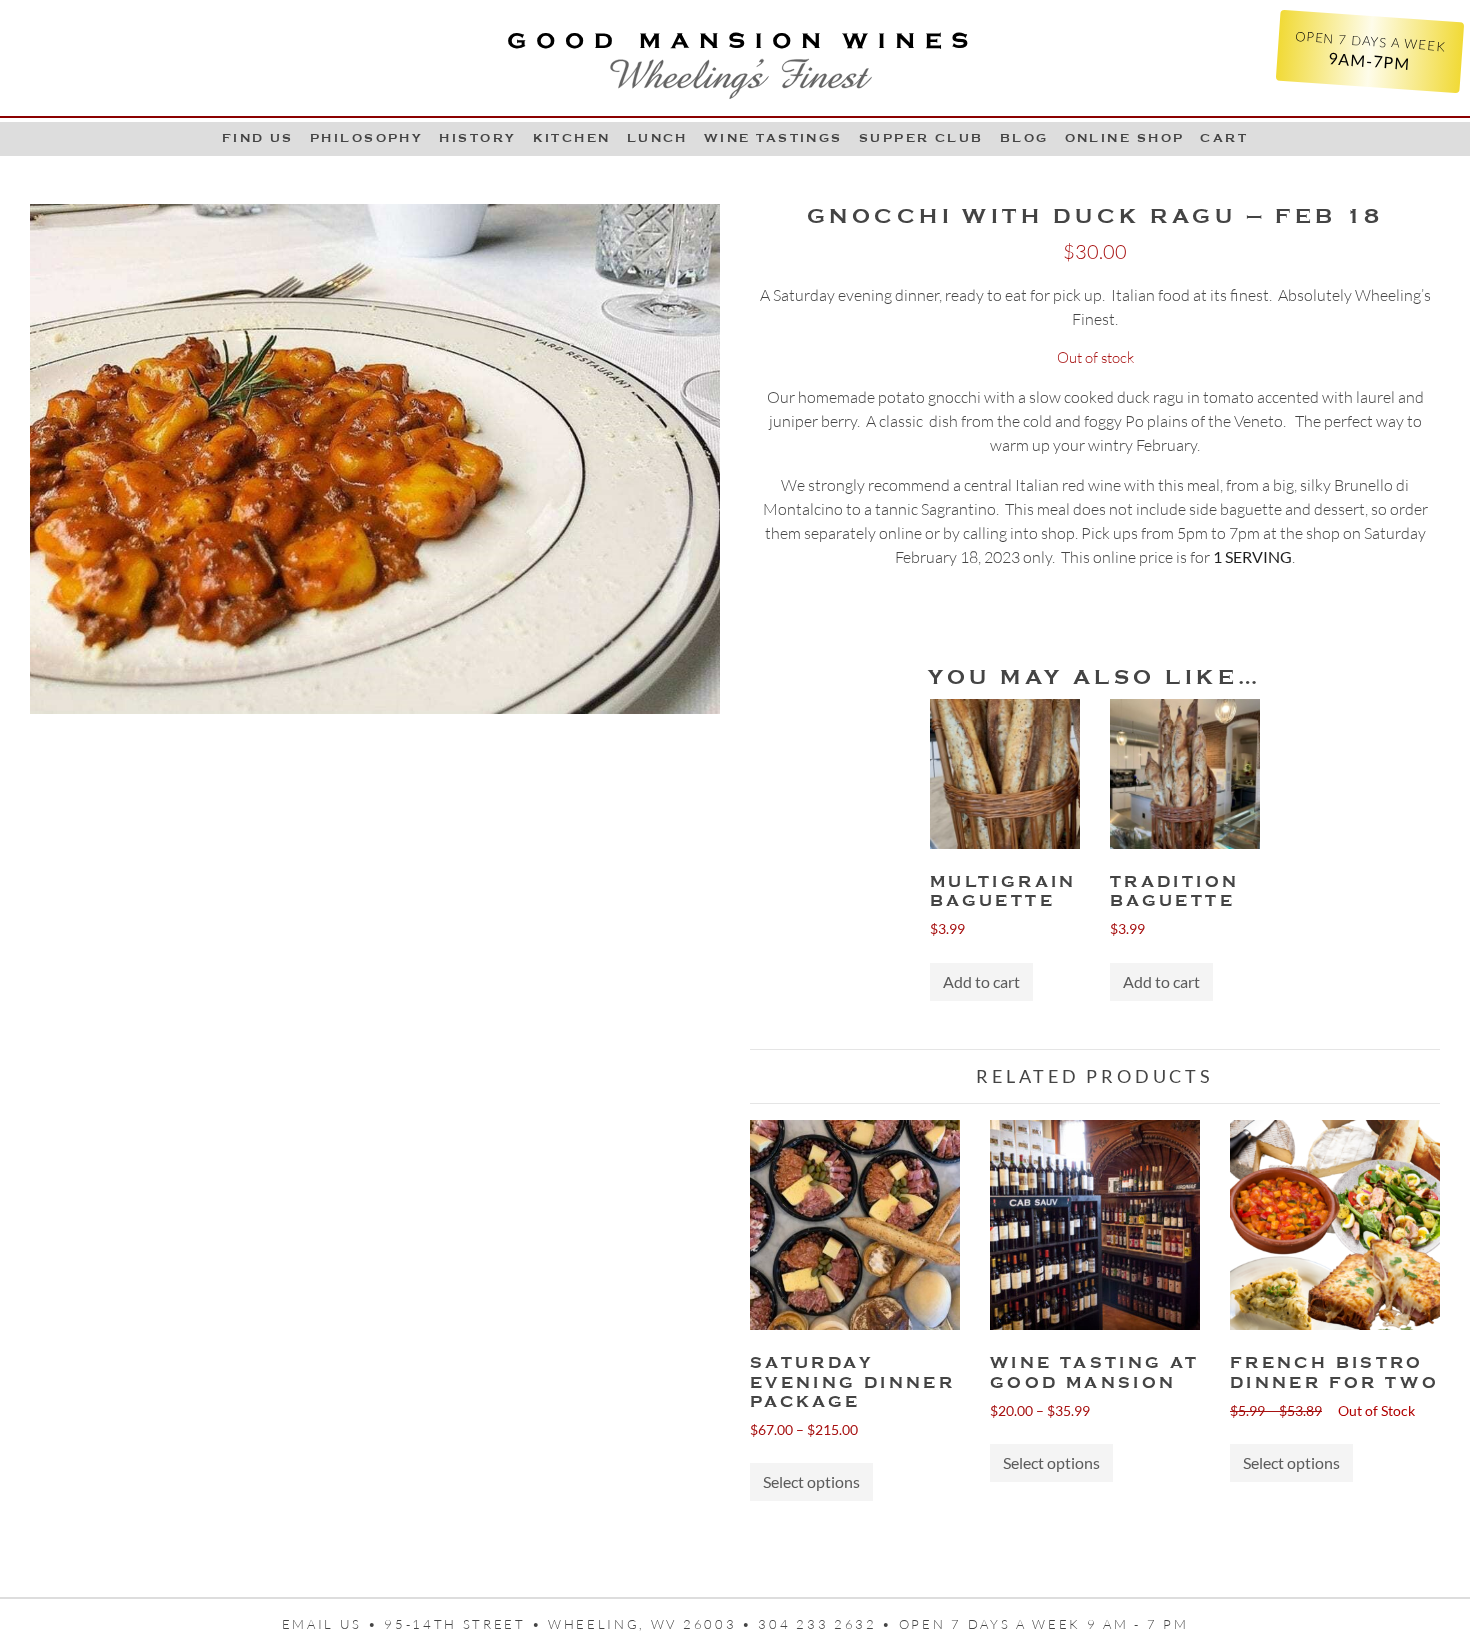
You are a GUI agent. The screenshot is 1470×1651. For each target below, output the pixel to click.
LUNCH (657, 138)
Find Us (258, 138)
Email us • (333, 1624)
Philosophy (367, 138)
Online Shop (1125, 138)
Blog (1024, 138)
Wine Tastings (773, 138)
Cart (1224, 138)
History (477, 138)
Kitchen (572, 138)
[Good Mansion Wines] (735, 58)
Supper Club (921, 138)
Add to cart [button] (981, 981)
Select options (811, 1481)
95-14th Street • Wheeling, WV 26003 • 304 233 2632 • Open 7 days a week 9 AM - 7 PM (786, 1624)
